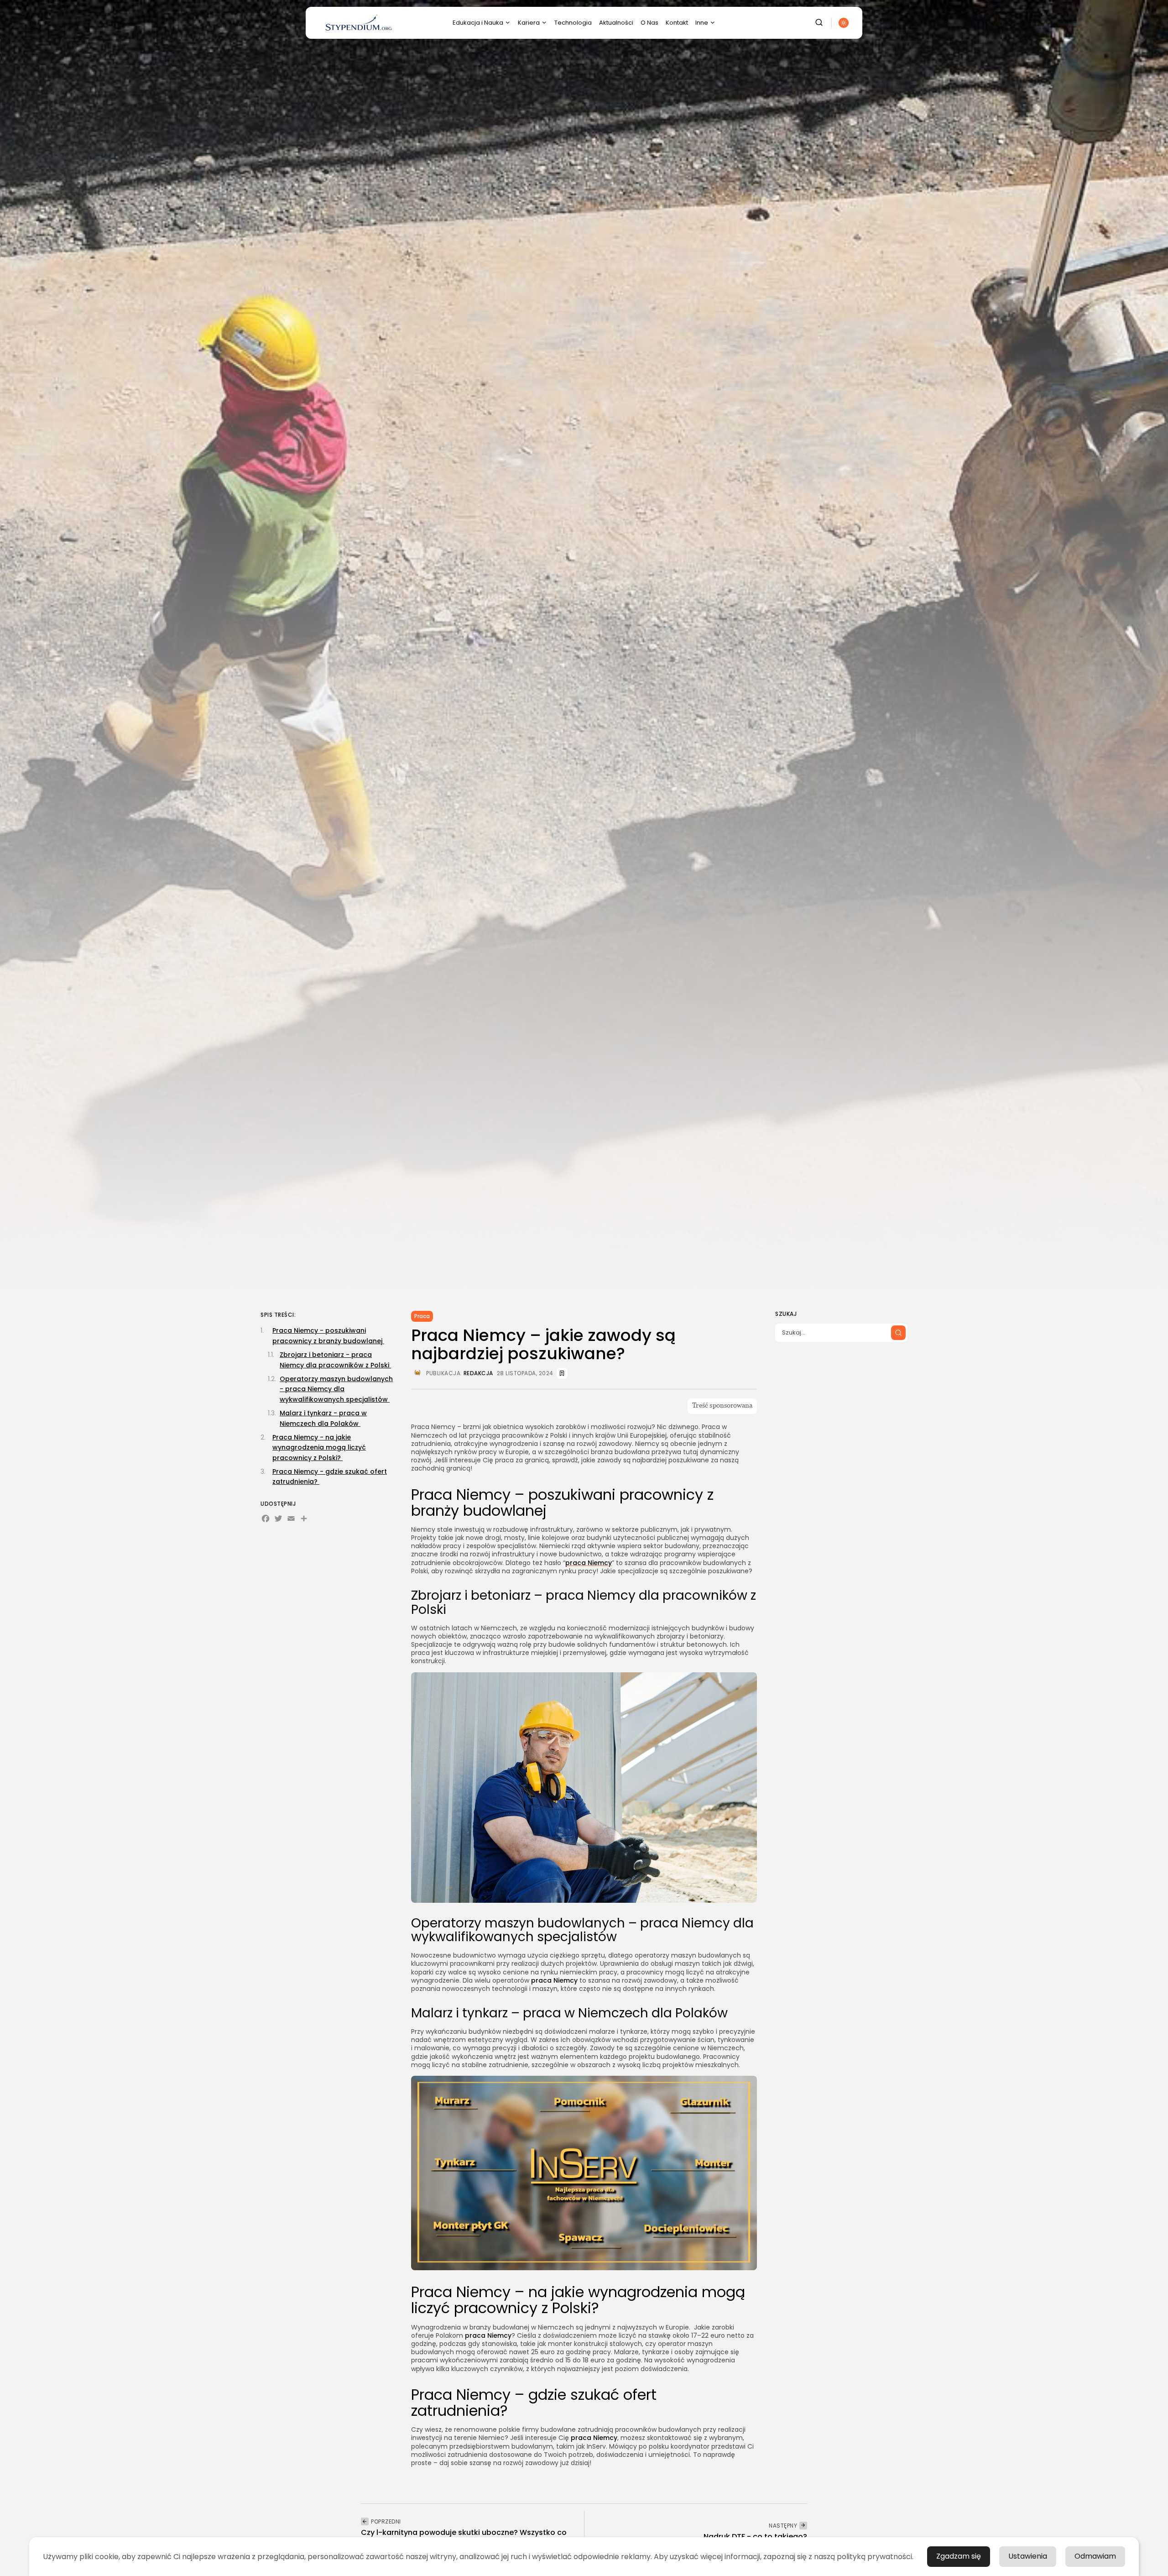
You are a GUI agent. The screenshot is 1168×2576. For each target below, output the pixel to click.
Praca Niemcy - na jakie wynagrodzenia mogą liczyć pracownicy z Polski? (319, 1448)
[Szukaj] (898, 1333)
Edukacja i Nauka (478, 23)
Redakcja (478, 1373)
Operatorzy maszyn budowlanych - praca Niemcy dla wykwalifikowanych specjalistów (336, 1389)
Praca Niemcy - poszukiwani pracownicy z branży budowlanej (328, 1335)
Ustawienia (1028, 2556)
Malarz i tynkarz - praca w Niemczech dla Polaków (323, 1418)
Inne (702, 23)
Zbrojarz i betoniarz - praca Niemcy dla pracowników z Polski (335, 1360)
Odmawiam (1095, 2556)
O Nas (649, 23)
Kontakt (677, 23)
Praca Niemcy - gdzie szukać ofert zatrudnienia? (330, 1476)
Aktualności (616, 23)
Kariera (529, 23)
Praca (422, 1316)
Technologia (573, 23)
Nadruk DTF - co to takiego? (755, 2537)
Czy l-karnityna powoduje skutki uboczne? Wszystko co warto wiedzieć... (464, 2537)
